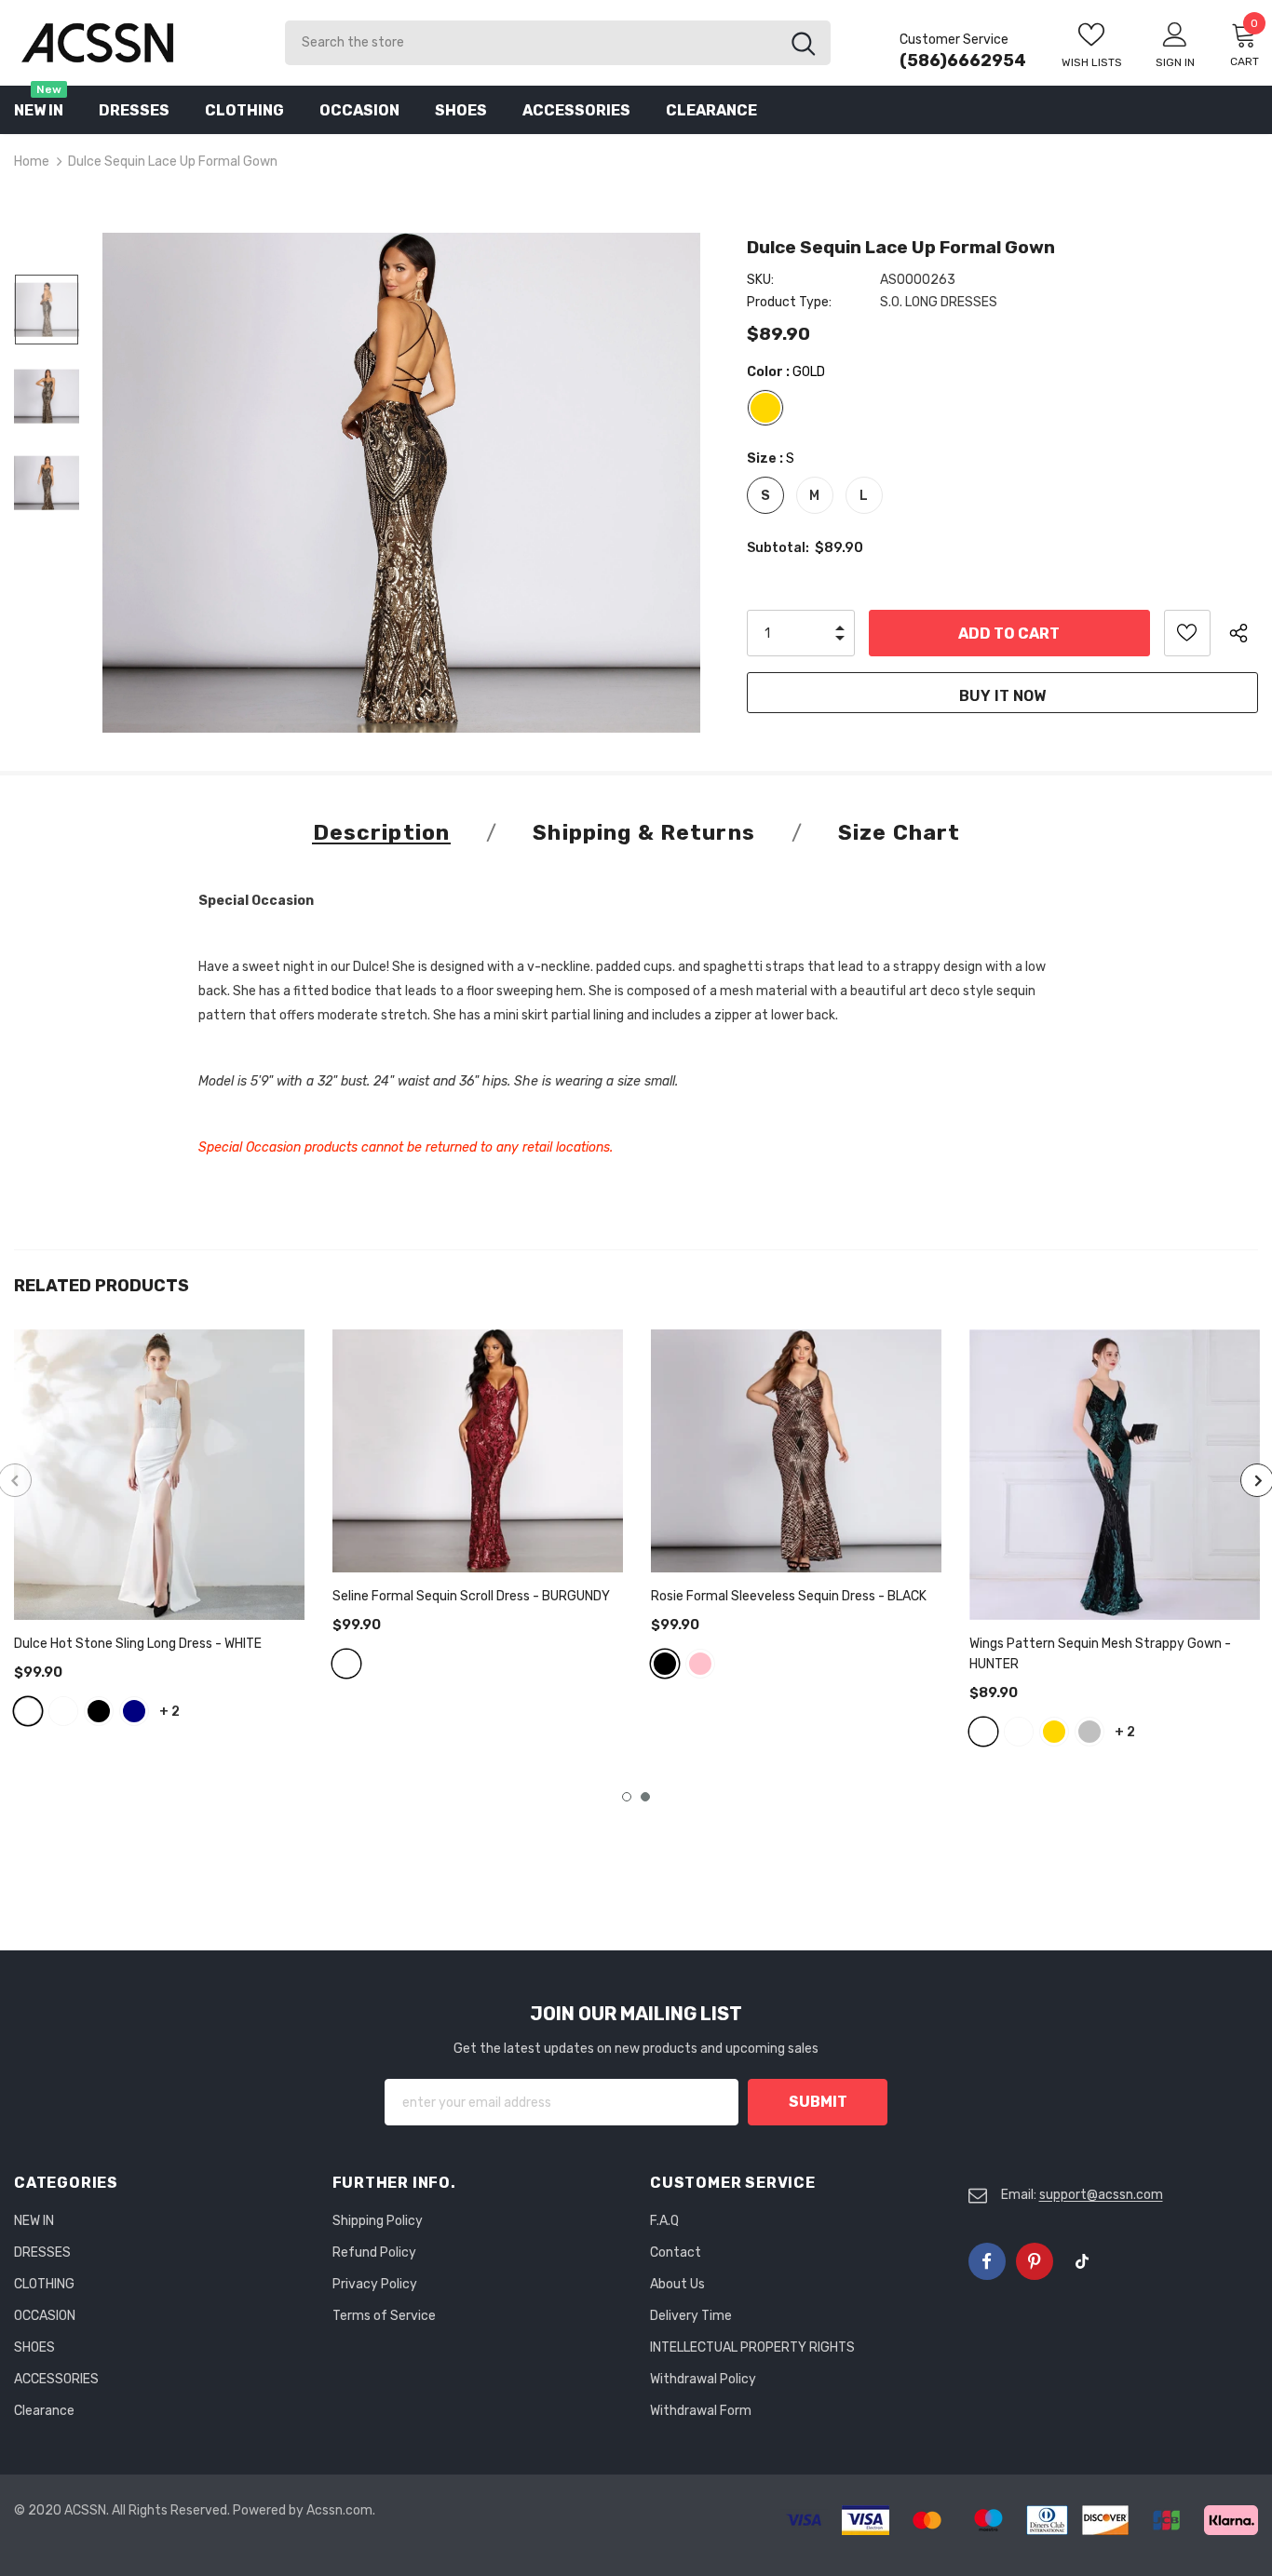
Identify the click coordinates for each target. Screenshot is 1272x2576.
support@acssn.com (1101, 2195)
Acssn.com (339, 2510)
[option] (401, 483)
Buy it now (1002, 696)
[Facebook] (987, 2261)
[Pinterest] (1035, 2261)
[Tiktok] (1082, 2261)
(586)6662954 (963, 61)
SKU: (760, 280)
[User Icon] (1175, 34)
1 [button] (627, 1797)
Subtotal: (778, 548)
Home (32, 162)
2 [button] (645, 1797)
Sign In (1175, 62)
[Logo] (135, 42)
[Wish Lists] (1187, 633)
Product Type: (789, 302)
